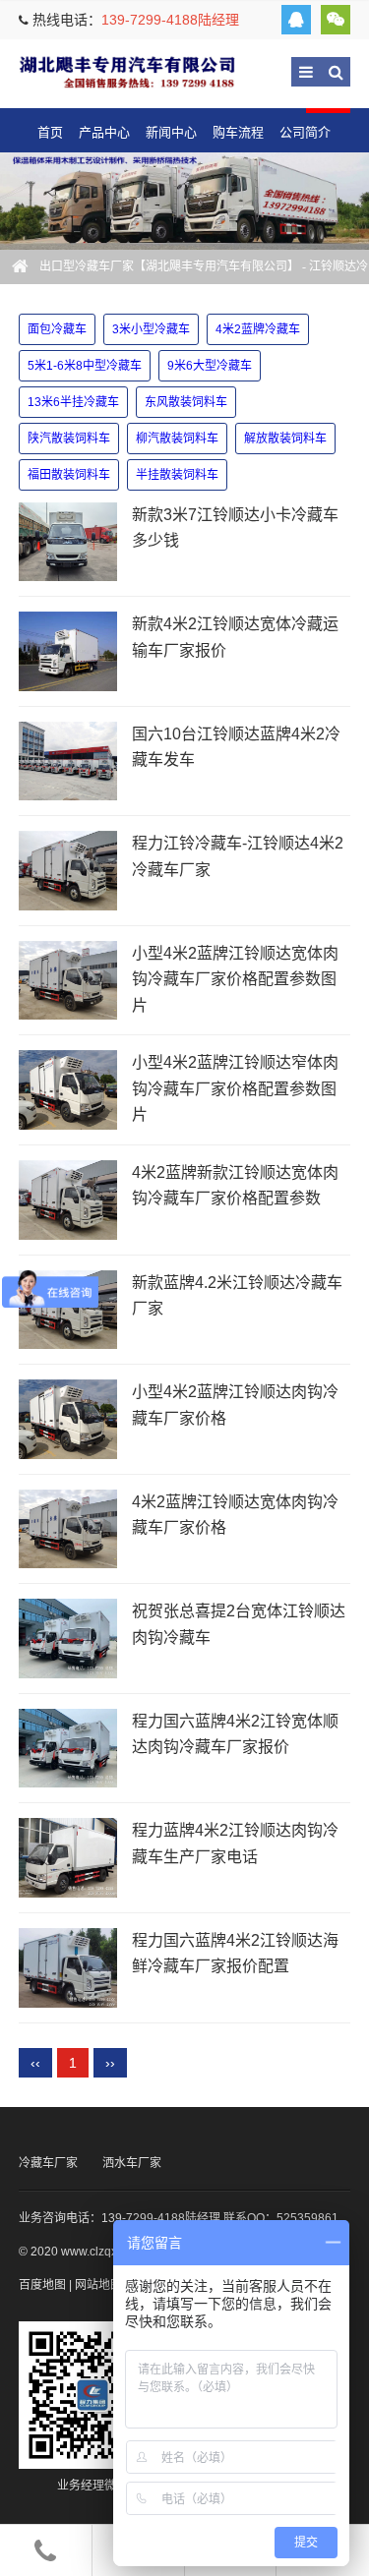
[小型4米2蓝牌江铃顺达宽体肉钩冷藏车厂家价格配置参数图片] (68, 981)
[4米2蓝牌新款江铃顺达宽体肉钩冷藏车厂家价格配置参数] (68, 1200)
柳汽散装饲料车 (177, 439)
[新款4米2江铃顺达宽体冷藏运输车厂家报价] (68, 651)
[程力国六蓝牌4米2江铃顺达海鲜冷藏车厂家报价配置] (68, 1968)
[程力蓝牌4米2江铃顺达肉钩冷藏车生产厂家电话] (68, 1858)
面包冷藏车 (57, 329)
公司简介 (305, 132)
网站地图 (98, 2285)
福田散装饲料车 (69, 475)
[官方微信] (336, 20)
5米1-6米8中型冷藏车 (85, 366)
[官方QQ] (296, 20)
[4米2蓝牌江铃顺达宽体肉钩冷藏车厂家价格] (68, 1529)
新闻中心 (171, 132)
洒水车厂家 (132, 2163)
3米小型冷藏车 (151, 329)
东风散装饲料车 (186, 402)
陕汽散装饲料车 (69, 439)
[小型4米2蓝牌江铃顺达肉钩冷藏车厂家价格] (68, 1419)
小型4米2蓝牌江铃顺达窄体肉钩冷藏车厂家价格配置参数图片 (235, 1088)
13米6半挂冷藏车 (73, 402)
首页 (50, 132)
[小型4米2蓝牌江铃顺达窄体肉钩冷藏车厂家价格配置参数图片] (68, 1090)
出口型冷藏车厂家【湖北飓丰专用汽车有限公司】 (127, 71)
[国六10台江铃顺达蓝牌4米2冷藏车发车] (68, 761)
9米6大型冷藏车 (210, 366)
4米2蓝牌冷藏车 (258, 329)
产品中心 (104, 132)
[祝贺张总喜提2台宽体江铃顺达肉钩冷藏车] (68, 1639)
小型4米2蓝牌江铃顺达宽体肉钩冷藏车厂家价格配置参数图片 (235, 979)
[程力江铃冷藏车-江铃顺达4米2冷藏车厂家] (68, 871)
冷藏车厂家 (48, 2163)
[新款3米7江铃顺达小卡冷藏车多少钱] (68, 542)
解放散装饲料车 (285, 439)
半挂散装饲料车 (177, 475)
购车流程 (238, 132)
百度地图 (42, 2285)
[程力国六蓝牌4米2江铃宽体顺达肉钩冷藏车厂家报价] (68, 1749)
